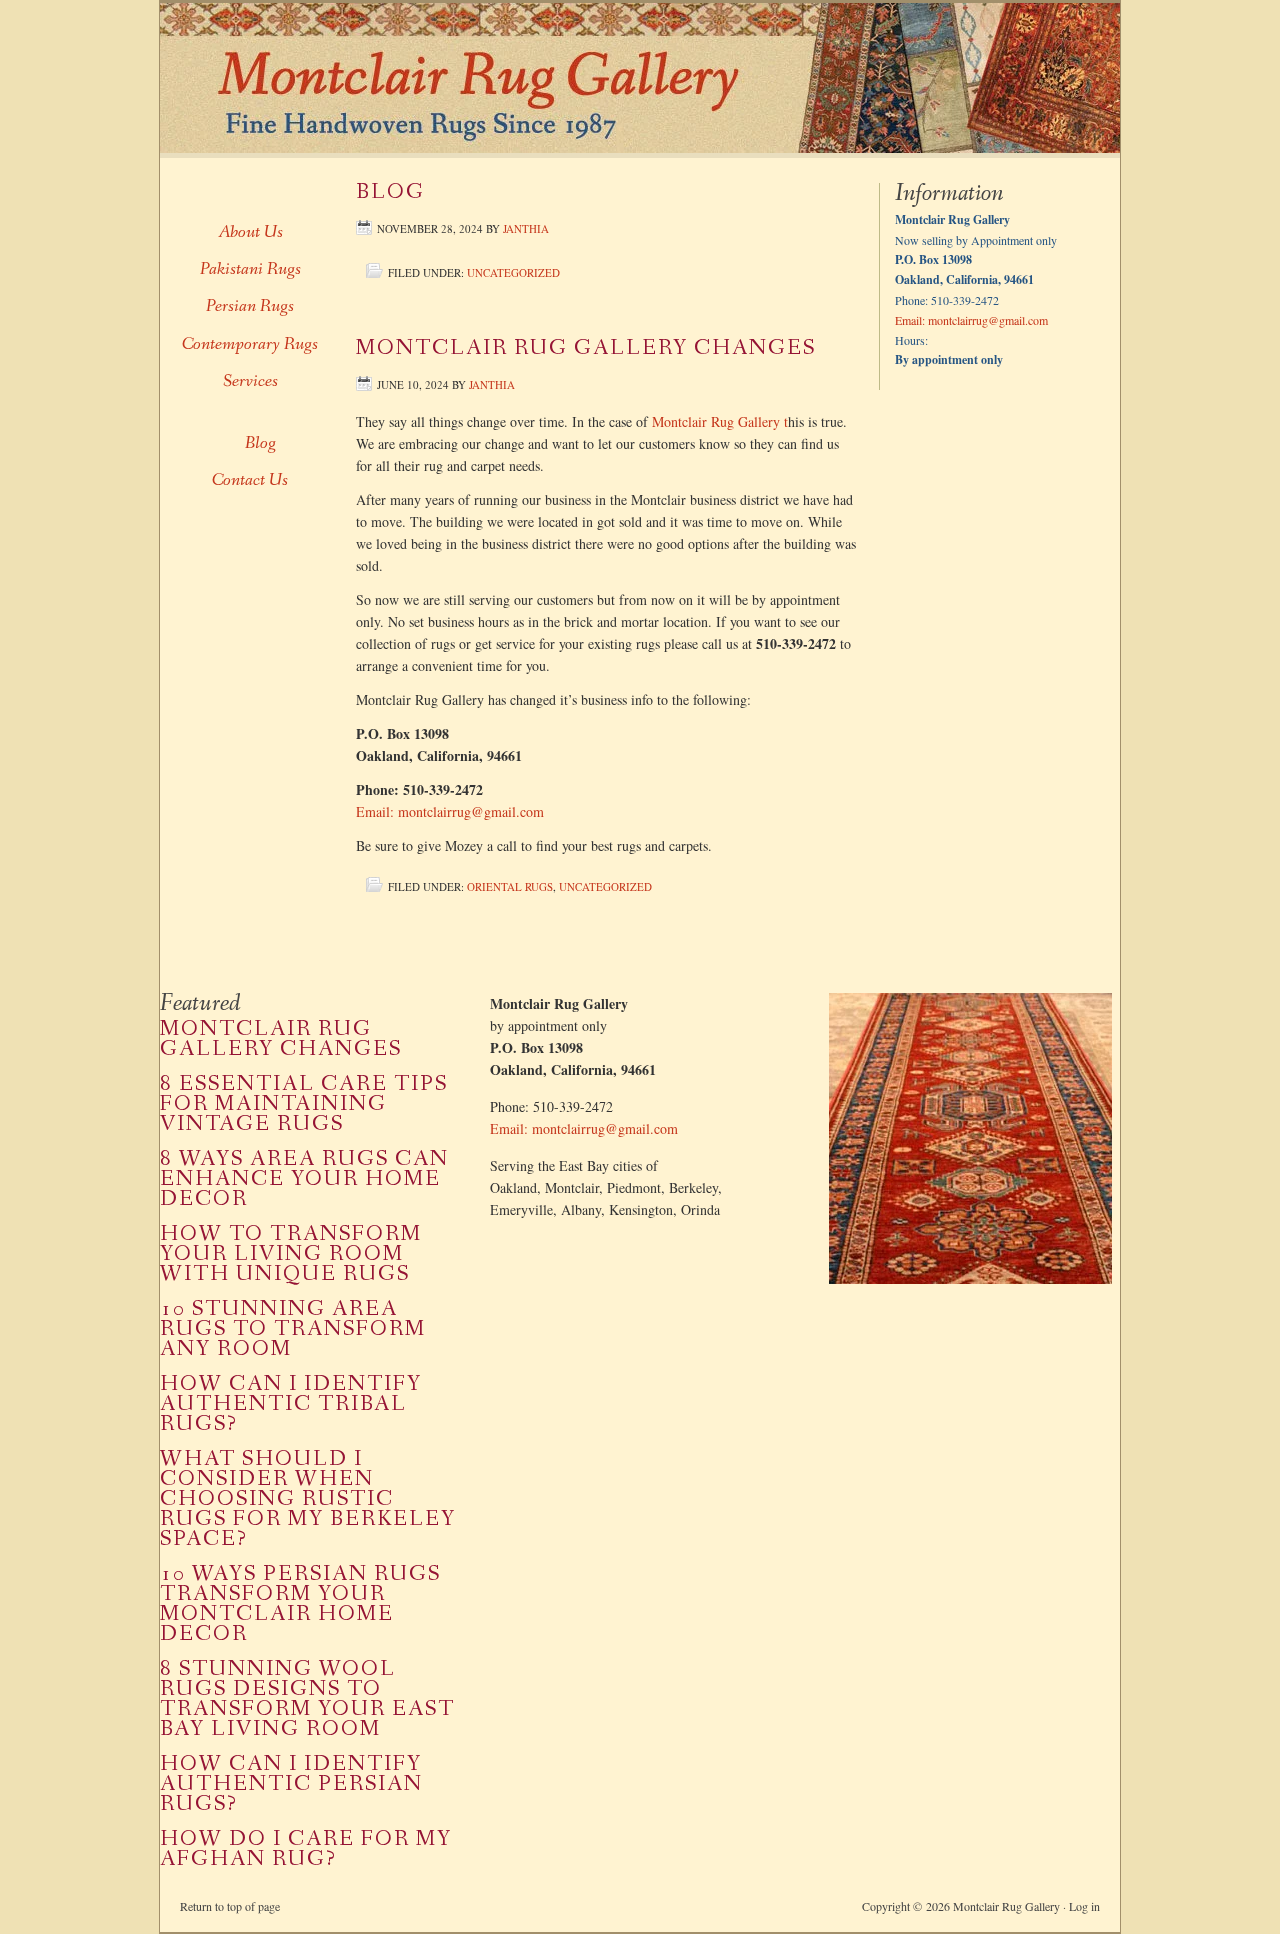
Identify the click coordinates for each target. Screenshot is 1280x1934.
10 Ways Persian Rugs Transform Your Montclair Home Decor (300, 1604)
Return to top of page (230, 1906)
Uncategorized (513, 272)
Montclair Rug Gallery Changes (586, 348)
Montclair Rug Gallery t (720, 421)
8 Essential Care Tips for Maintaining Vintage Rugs (304, 1104)
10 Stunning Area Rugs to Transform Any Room (293, 1329)
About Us (250, 232)
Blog (390, 192)
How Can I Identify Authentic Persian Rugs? (291, 1784)
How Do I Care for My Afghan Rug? (306, 1849)
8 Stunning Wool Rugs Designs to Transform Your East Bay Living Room (307, 1699)
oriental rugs (510, 886)
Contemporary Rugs (250, 344)
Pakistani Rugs (250, 269)
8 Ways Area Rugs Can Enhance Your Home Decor (304, 1179)
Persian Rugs (250, 306)
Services (250, 381)
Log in (1084, 1906)
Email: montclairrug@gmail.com (450, 811)
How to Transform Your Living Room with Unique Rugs (291, 1254)
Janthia (526, 228)
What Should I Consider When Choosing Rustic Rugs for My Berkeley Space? (308, 1499)
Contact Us (250, 480)
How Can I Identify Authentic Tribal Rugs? (291, 1404)
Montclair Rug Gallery (620, 78)
